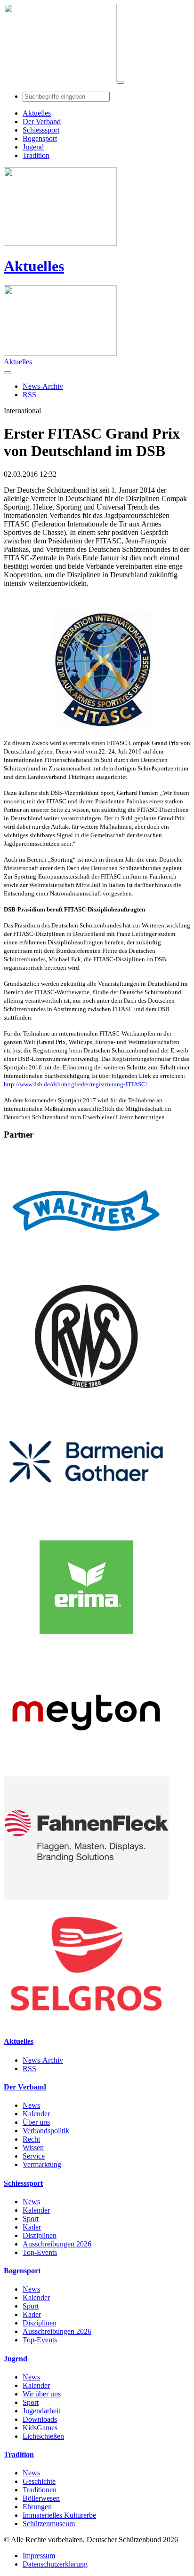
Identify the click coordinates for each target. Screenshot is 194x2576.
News (31, 2105)
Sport (31, 2219)
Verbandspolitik (46, 2131)
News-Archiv (43, 2060)
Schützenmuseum (49, 2524)
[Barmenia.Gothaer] (86, 1521)
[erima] (86, 1646)
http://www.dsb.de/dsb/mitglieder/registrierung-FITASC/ (76, 1084)
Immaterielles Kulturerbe (59, 2515)
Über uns (36, 2122)
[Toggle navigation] (121, 82)
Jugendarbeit (41, 2411)
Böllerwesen (41, 2498)
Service (34, 2156)
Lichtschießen (43, 2436)
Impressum (39, 2556)
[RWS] (86, 1395)
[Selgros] (86, 2023)
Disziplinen (40, 2235)
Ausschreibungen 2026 (57, 2244)
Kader (32, 2227)
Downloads (40, 2419)
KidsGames (40, 2428)
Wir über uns (42, 2394)
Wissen (33, 2148)
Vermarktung (42, 2164)
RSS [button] (29, 395)
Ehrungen (37, 2507)
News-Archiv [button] (43, 386)
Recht (31, 2139)
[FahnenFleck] (86, 1897)
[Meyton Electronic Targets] (86, 1772)
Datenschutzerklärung (55, 2564)
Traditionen (40, 2490)
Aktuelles (34, 266)
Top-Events (40, 2252)
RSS (29, 2069)
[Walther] (86, 1270)
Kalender (36, 2114)
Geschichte (39, 2481)
